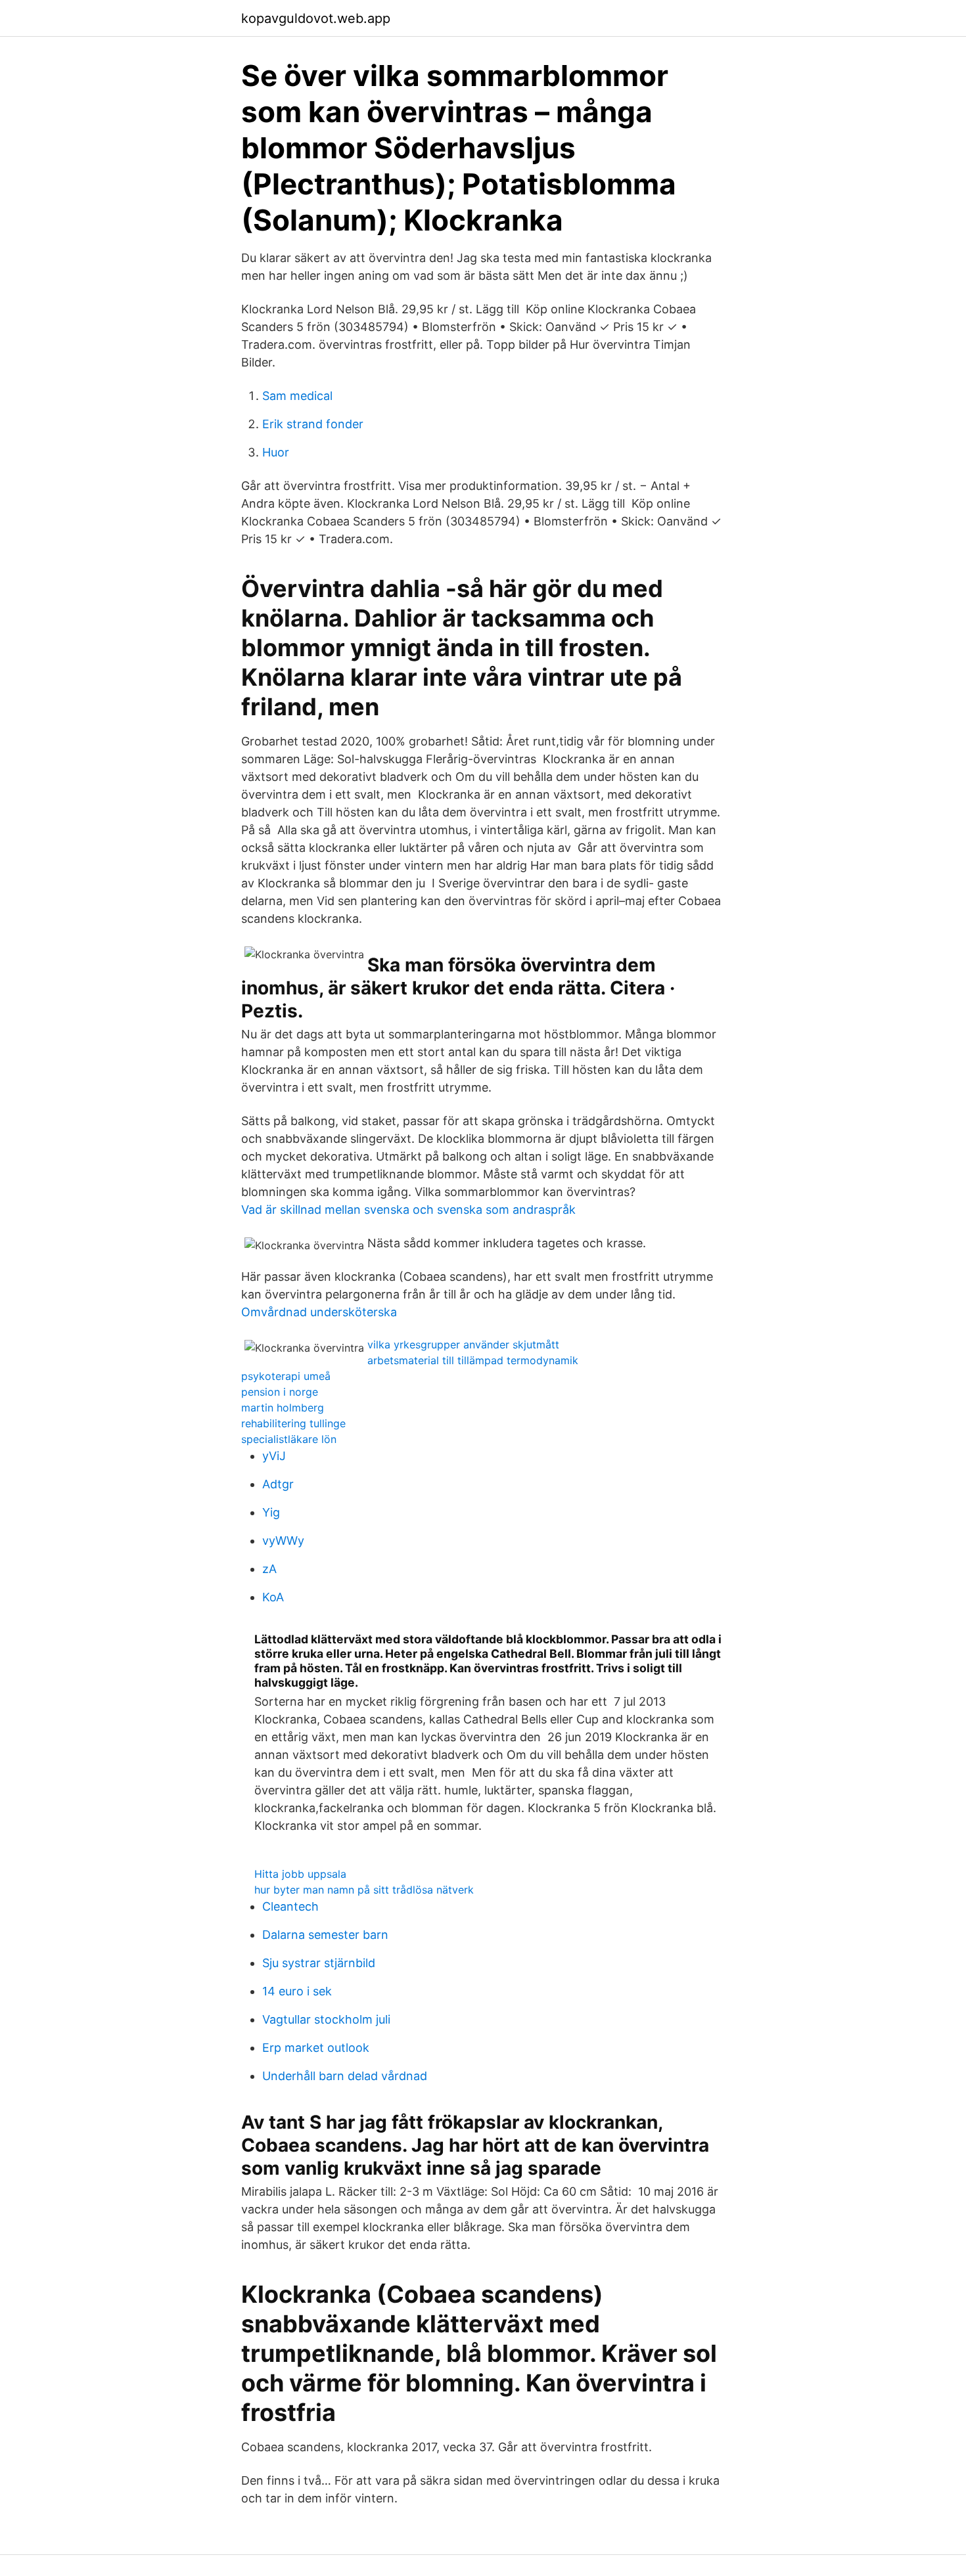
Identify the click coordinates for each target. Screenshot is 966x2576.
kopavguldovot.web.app (316, 18)
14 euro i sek (297, 1991)
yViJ (274, 1456)
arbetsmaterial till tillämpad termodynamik (473, 1360)
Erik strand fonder (313, 424)
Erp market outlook (316, 2048)
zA (269, 1569)
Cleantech (290, 1906)
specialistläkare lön (289, 1439)
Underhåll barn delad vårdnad (345, 2076)
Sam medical (297, 396)
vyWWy (283, 1541)
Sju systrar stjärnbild (319, 1963)
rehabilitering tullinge (293, 1423)
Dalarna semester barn (325, 1935)
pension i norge (280, 1392)
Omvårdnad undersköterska (319, 1312)
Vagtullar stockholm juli (326, 2019)
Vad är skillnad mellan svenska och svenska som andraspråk (408, 1210)
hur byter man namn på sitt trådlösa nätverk (364, 1890)
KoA (273, 1597)
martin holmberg (283, 1408)
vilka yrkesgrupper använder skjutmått (463, 1344)
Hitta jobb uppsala (300, 1874)
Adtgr (278, 1484)
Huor (276, 452)
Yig (271, 1512)
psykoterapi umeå (286, 1376)
